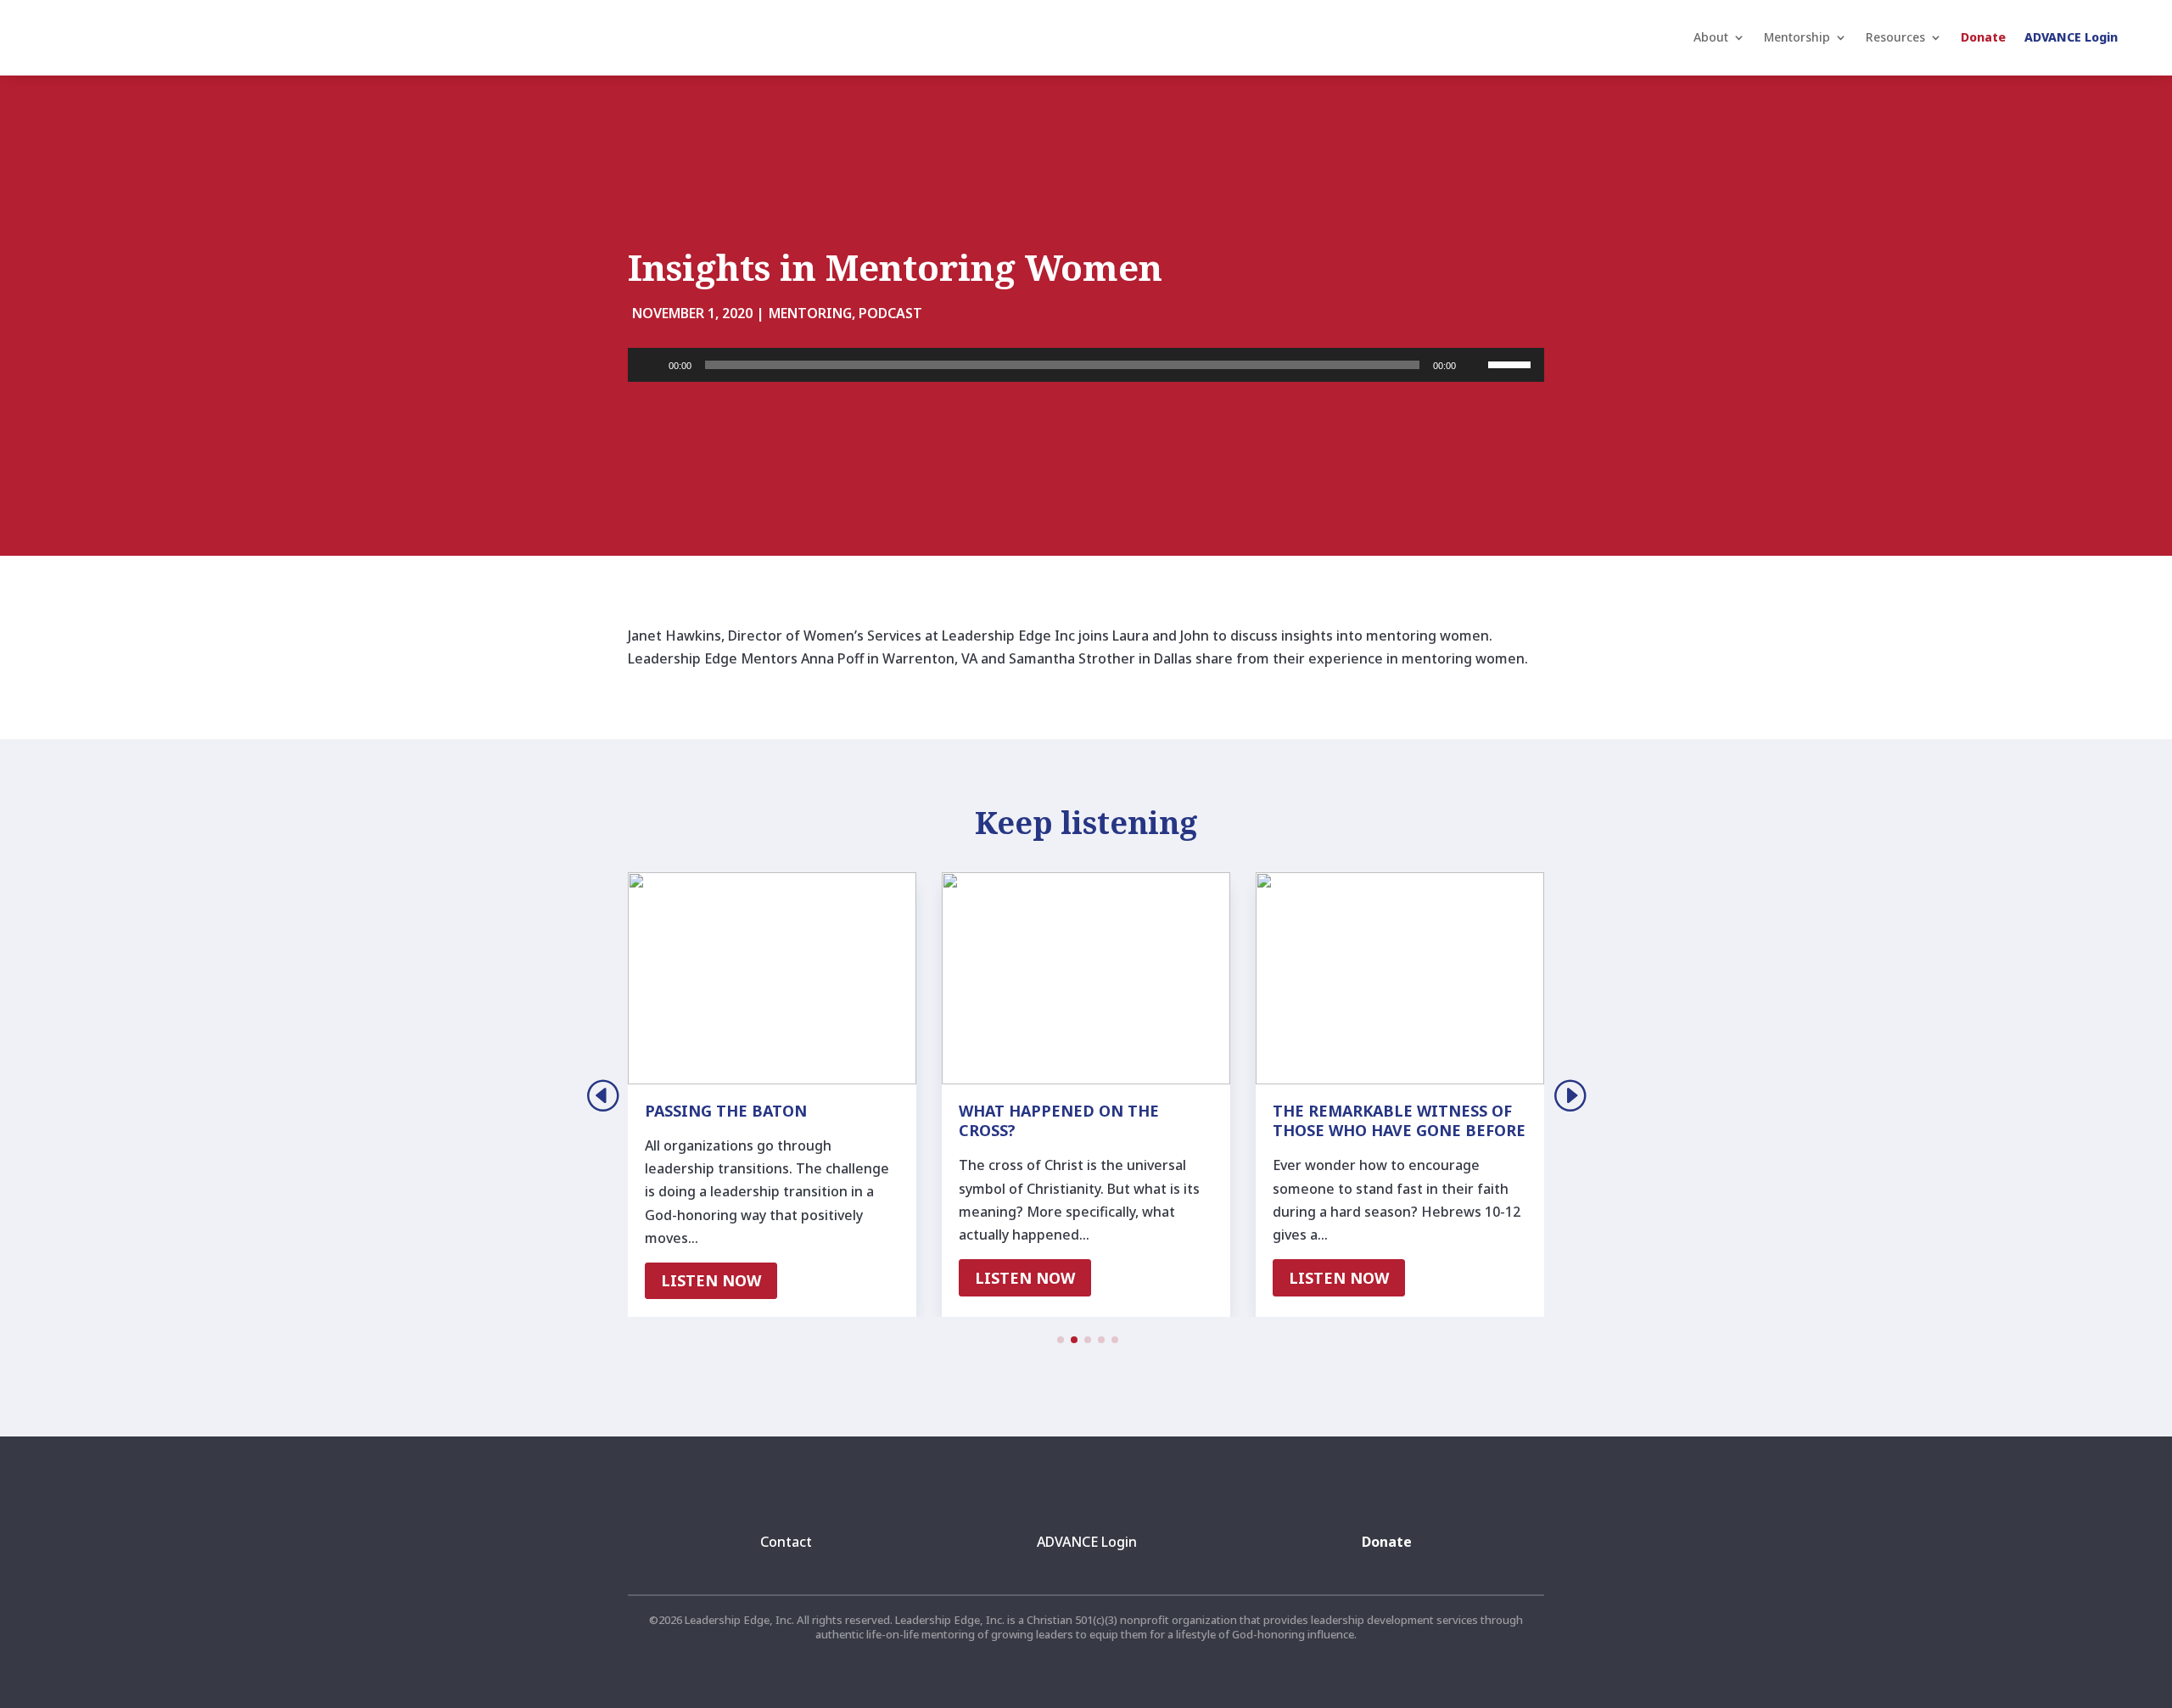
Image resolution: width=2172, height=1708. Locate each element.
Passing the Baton (726, 1111)
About (1711, 37)
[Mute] (1475, 365)
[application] (1086, 365)
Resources (1895, 37)
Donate (1983, 37)
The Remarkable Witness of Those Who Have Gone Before (1399, 1120)
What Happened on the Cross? (1059, 1120)
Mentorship (1797, 37)
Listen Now (711, 1280)
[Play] (650, 365)
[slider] (1512, 363)
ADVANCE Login (2071, 37)
